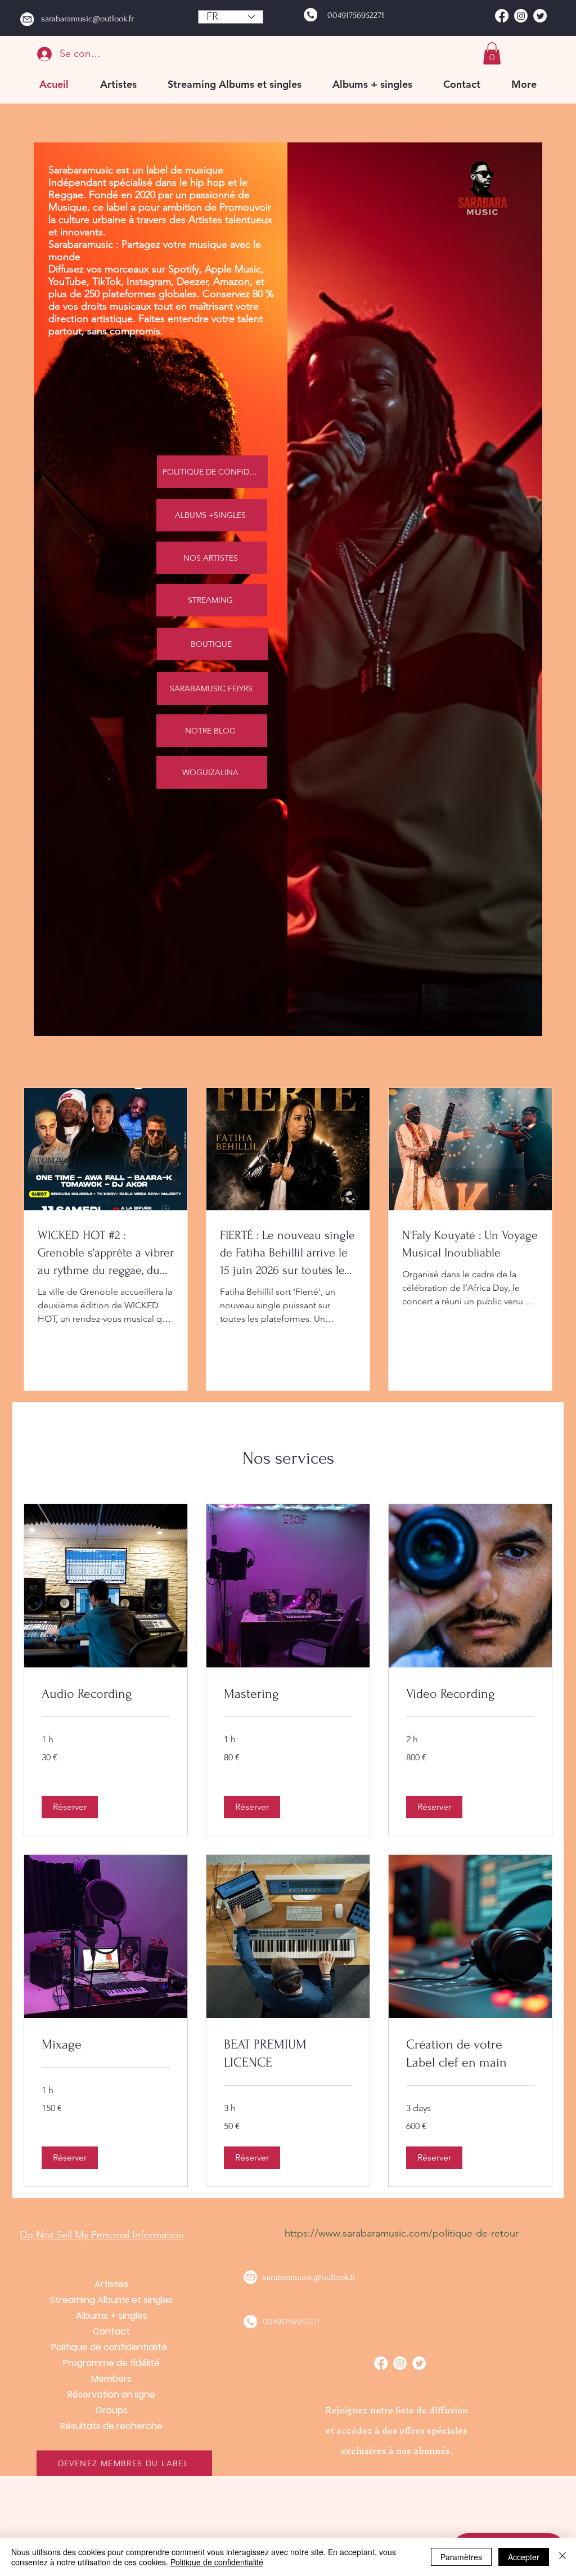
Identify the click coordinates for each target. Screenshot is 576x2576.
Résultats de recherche (111, 2426)
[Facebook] (502, 16)
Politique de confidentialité (111, 2347)
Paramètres (461, 2557)
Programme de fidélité (111, 2363)
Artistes (111, 2284)
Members (111, 2379)
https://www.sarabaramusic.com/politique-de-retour (402, 2233)
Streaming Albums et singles (111, 2300)
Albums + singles (112, 2316)
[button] (492, 53)
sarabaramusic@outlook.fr (87, 19)
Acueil (112, 2268)
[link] (106, 1694)
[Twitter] (540, 16)
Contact (111, 2331)
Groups (112, 2410)
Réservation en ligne (111, 2394)
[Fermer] (562, 2557)
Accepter (524, 2557)
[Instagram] (521, 16)
